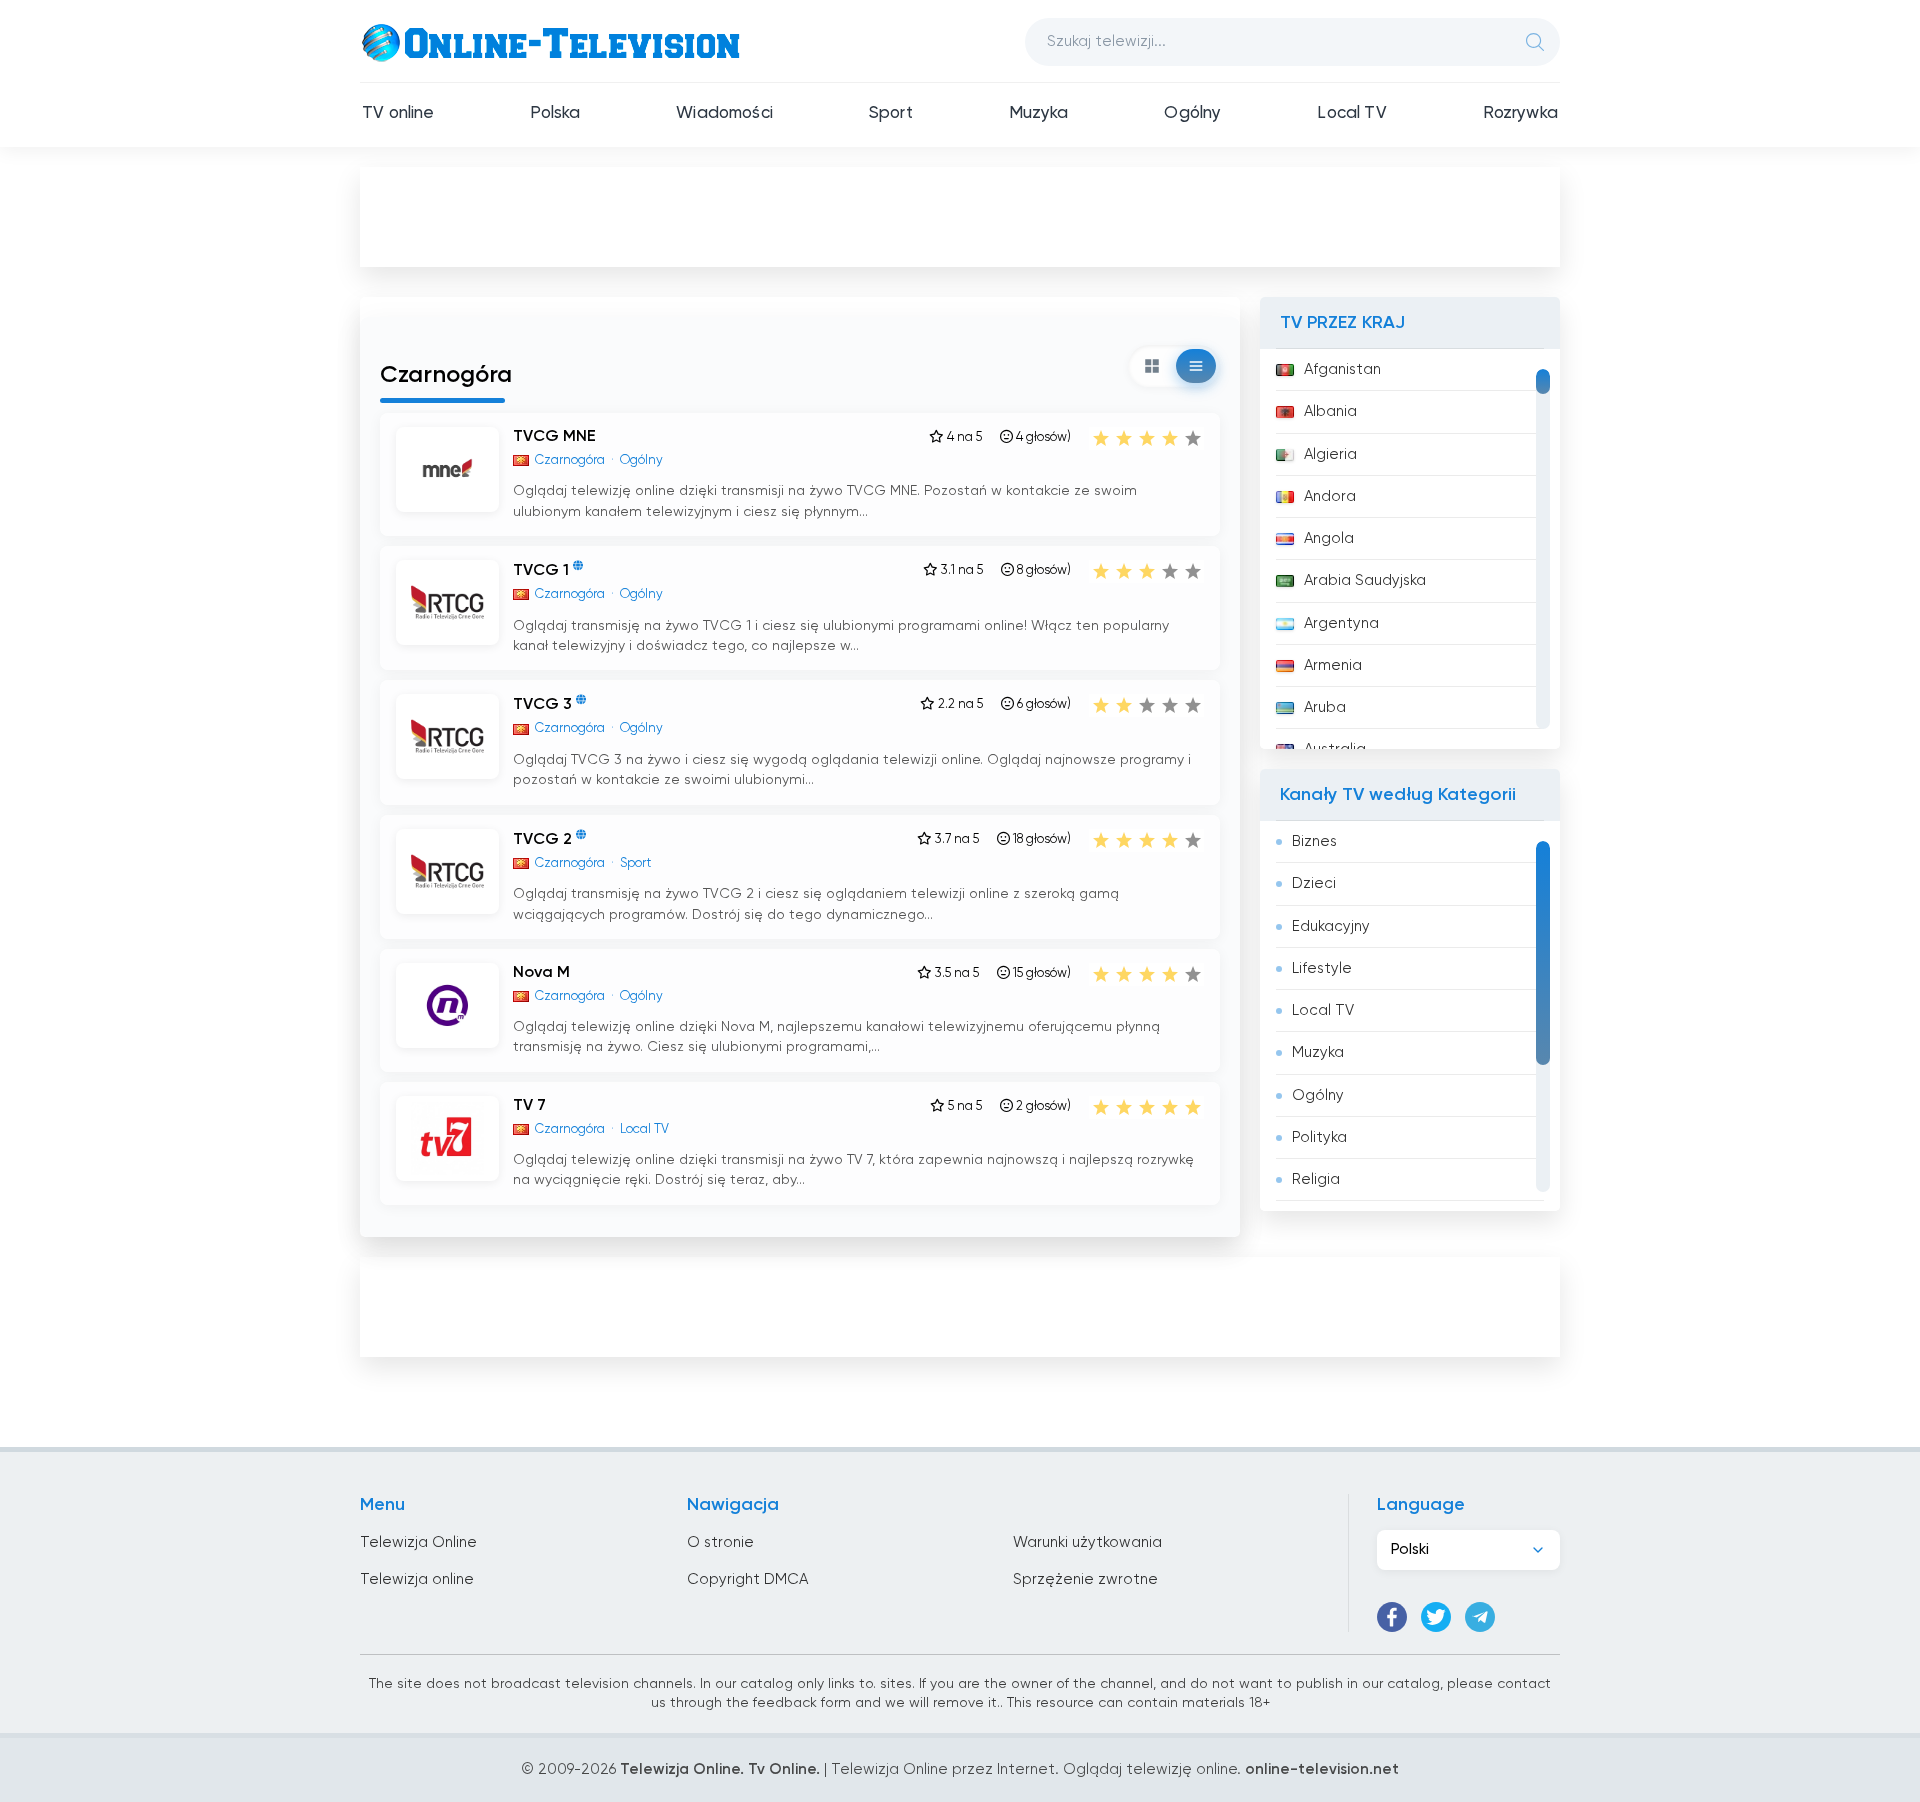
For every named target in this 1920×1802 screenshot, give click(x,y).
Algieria (1330, 454)
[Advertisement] (960, 216)
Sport (891, 113)
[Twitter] (1436, 1617)
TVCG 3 (542, 706)
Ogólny (1192, 113)
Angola (1329, 538)
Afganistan (1342, 369)
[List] (1196, 366)
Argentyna (1341, 623)
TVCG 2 (542, 840)
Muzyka (1039, 113)
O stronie (720, 1542)
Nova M (541, 973)
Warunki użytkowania (1087, 1542)
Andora (1330, 496)
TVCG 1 (541, 571)
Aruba (1325, 707)
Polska (555, 113)
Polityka (1319, 1137)
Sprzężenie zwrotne (1085, 1579)
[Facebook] (1392, 1617)
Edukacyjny (1331, 926)
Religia (1316, 1179)
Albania (1330, 411)
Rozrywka (1520, 113)
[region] (1410, 549)
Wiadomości (724, 113)
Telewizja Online (418, 1542)
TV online (398, 113)
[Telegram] (1480, 1617)
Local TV (1351, 113)
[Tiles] (1152, 366)
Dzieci (1314, 883)
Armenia (1333, 665)
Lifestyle (1322, 968)
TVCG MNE (554, 437)
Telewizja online (417, 1579)
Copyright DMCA (747, 1579)
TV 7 (529, 1106)
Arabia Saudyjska (1365, 580)
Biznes (1314, 841)
